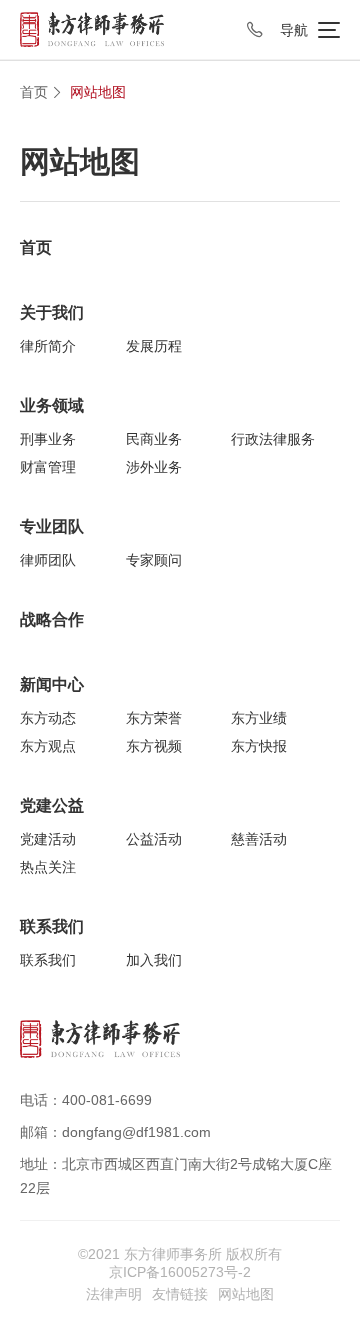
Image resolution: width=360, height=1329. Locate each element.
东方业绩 (259, 718)
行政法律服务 (273, 439)
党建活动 (48, 839)
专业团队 (52, 526)
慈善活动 (259, 839)
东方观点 (48, 746)
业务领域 (52, 405)
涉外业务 (154, 467)
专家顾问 (154, 560)
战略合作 (52, 619)
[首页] (92, 29)
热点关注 (48, 867)
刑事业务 (48, 439)
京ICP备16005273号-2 (180, 1272)
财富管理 (48, 467)
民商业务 (154, 439)
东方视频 (154, 746)
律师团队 (48, 560)
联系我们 (52, 926)
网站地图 (98, 92)
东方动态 (48, 718)
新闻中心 (52, 684)
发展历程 (154, 346)
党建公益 (52, 805)
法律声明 (114, 1294)
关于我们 (52, 312)
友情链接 (180, 1294)
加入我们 (154, 960)
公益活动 (154, 839)
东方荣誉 (154, 718)
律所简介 (48, 346)
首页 (34, 92)
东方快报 (259, 746)
